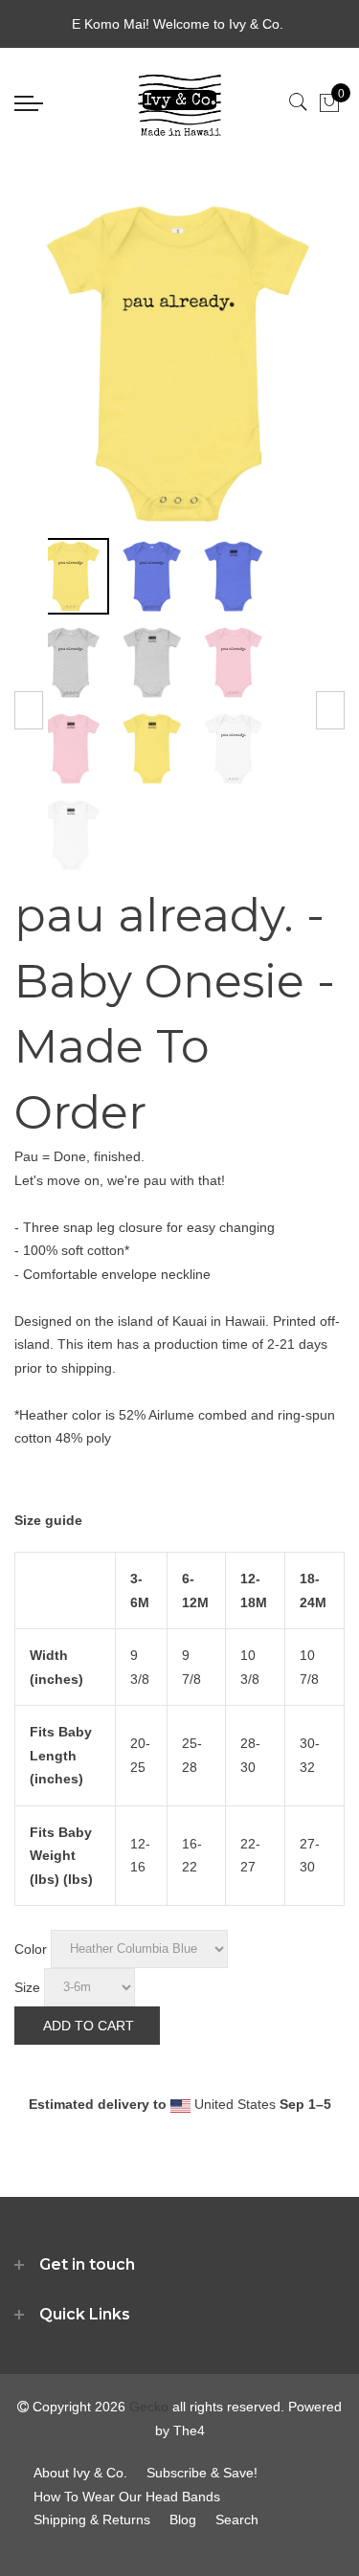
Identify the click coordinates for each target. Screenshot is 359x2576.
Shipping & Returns (92, 2520)
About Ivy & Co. (80, 2473)
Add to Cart (89, 2026)
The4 (189, 2430)
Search (237, 2520)
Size (27, 1986)
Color (31, 1948)
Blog (183, 2520)
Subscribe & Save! (202, 2473)
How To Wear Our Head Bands (127, 2497)
